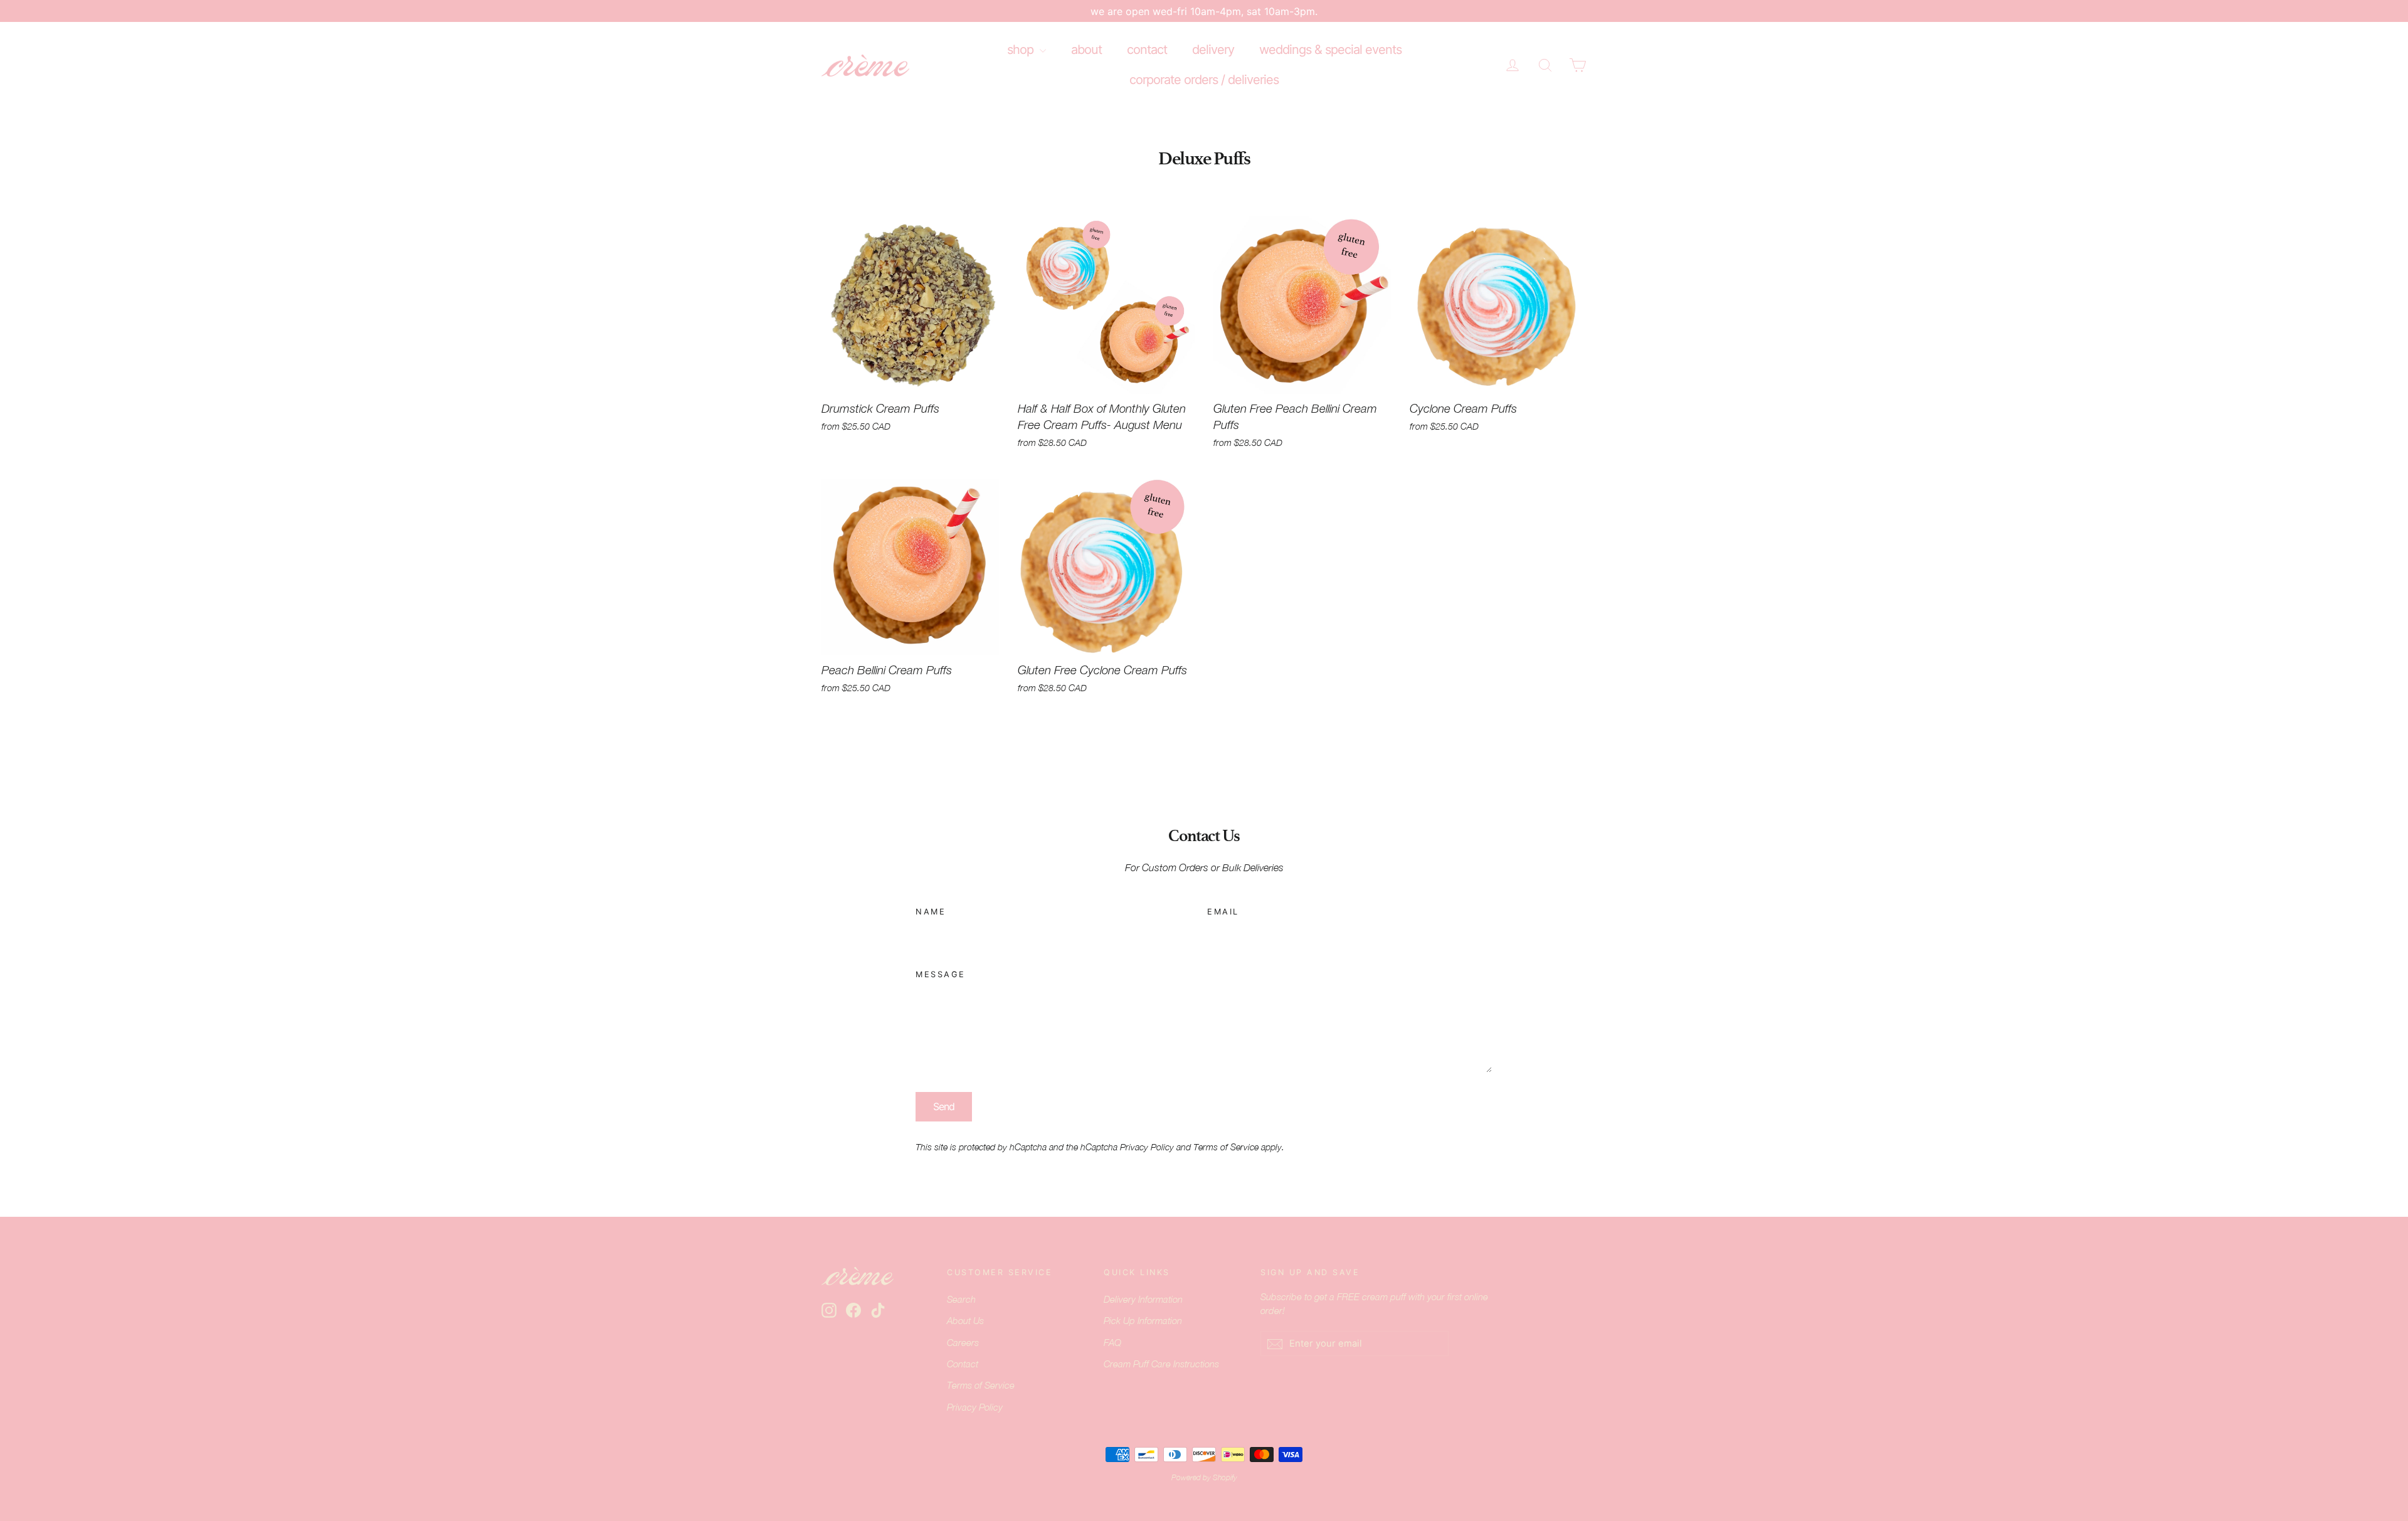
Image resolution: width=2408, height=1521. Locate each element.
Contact (963, 1364)
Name (931, 912)
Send (944, 1106)
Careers (963, 1343)
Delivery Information (1143, 1299)
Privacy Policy (1147, 1147)
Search (961, 1299)
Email (1223, 912)
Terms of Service (1226, 1147)
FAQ (1112, 1343)
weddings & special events (1330, 50)
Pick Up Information (1143, 1321)
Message (941, 974)
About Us (965, 1321)
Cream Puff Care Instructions (1161, 1364)
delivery (1213, 50)
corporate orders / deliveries (1204, 80)
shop (1022, 50)
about (1086, 50)
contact (1147, 50)
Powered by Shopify (1204, 1478)
